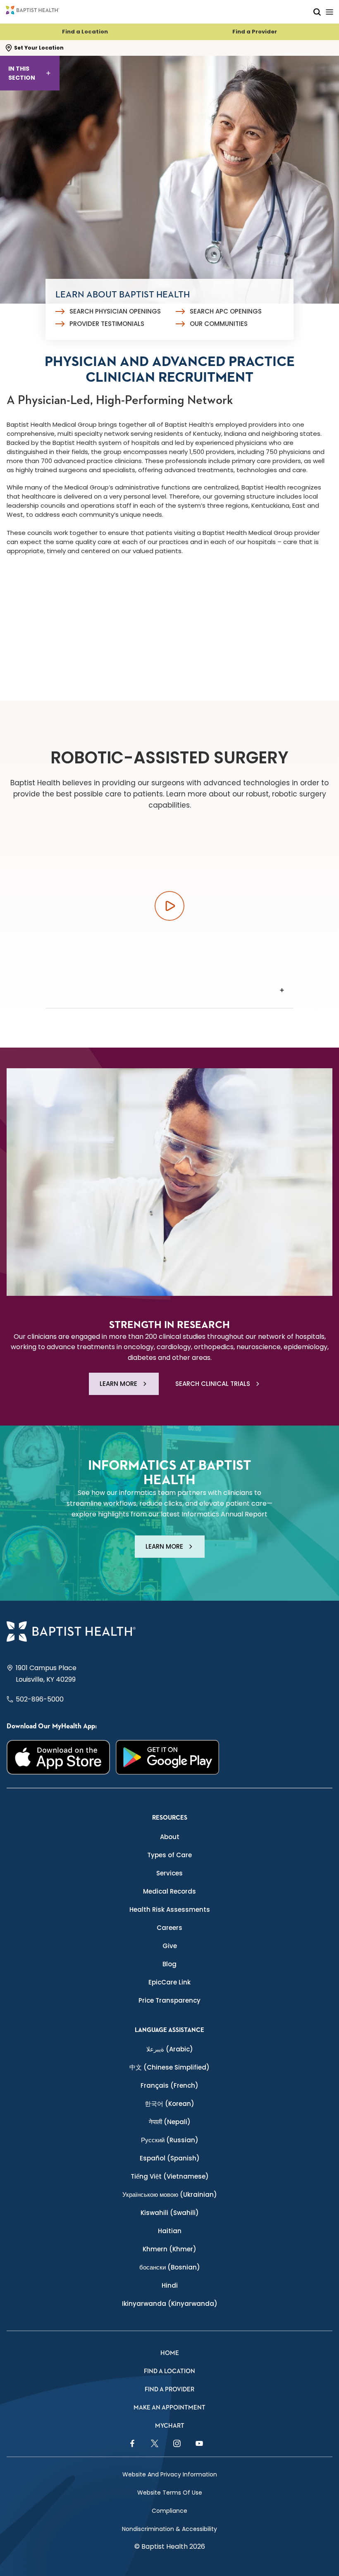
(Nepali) (170, 2122)
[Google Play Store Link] (167, 1757)
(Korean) (169, 2104)
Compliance (169, 2511)
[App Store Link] (58, 1757)
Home (170, 2353)
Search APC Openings (226, 311)
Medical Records (169, 1891)
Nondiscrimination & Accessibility (169, 2529)
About (170, 1837)
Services (169, 1873)
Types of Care (169, 1855)
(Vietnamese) (170, 2176)
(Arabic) (170, 2049)
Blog (169, 1964)
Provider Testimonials (107, 324)
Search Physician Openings (115, 311)
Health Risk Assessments (170, 1909)
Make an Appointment (169, 2408)
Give (170, 1946)
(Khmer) (169, 2249)
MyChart (170, 2426)
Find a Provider (255, 32)
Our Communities (219, 324)
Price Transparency (169, 2000)
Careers (169, 1928)
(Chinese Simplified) (169, 2067)
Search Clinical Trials (213, 1384)
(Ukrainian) (170, 2195)
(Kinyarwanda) (170, 2304)
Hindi (170, 2285)
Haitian (170, 2231)
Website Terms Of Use (170, 2493)
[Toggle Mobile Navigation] (329, 12)
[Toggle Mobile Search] (317, 12)
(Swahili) (170, 2213)
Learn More (118, 1384)
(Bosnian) (170, 2267)
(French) (169, 2085)
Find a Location (85, 32)
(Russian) (170, 2140)
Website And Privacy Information (170, 2474)
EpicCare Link (169, 1982)
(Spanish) (170, 2158)
